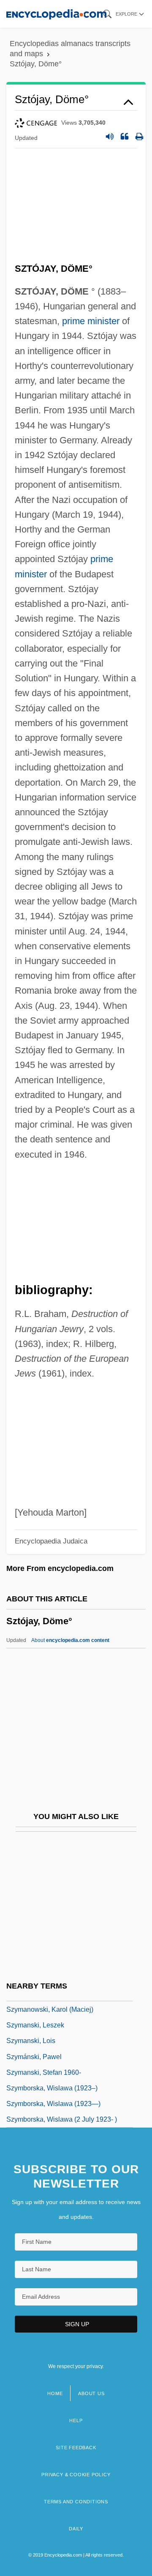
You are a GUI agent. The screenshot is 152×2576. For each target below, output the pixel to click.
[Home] (56, 14)
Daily (76, 2529)
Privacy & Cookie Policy (76, 2475)
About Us (91, 2393)
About (70, 1640)
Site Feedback (76, 2448)
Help (76, 2420)
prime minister (91, 321)
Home (55, 2393)
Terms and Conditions (76, 2502)
